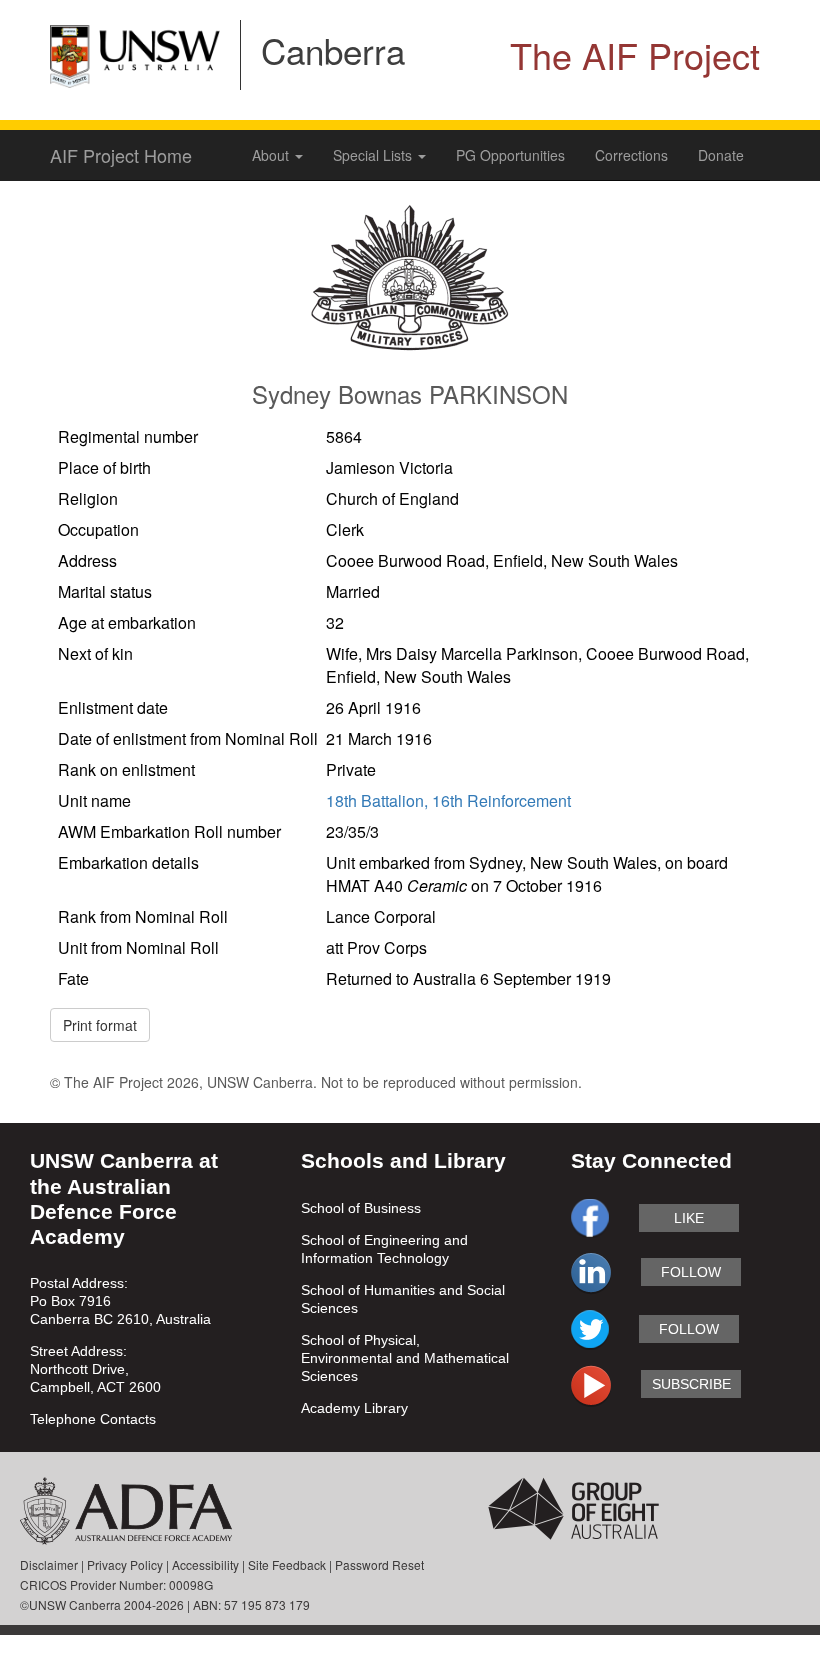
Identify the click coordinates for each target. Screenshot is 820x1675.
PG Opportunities (510, 155)
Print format (100, 1025)
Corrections (631, 155)
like (689, 1218)
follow (691, 1272)
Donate (721, 155)
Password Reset (379, 1564)
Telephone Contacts (93, 1419)
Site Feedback (287, 1564)
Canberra (333, 50)
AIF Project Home (121, 155)
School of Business (361, 1208)
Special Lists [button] (374, 155)
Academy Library (354, 1408)
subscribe (691, 1384)
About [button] (272, 155)
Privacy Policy (125, 1564)
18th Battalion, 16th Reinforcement (448, 800)
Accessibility (205, 1564)
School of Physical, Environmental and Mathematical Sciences (405, 1358)
